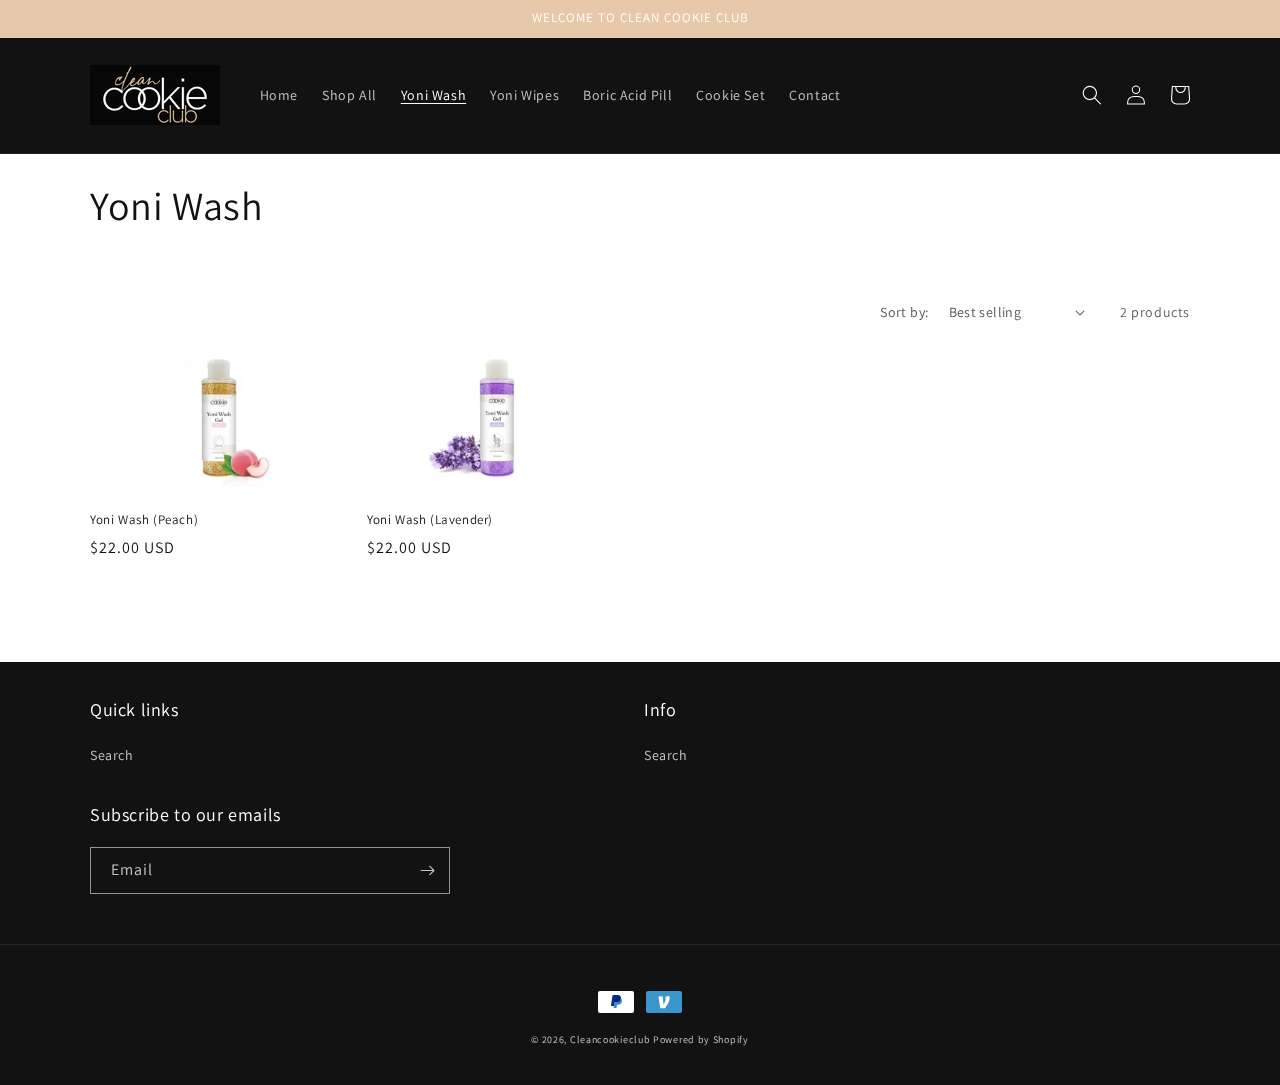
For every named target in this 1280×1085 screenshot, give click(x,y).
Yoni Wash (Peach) (144, 520)
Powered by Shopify (701, 1039)
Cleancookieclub (610, 1039)
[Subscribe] (427, 870)
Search (112, 755)
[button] (1092, 95)
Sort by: (904, 312)
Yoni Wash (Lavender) (430, 520)
